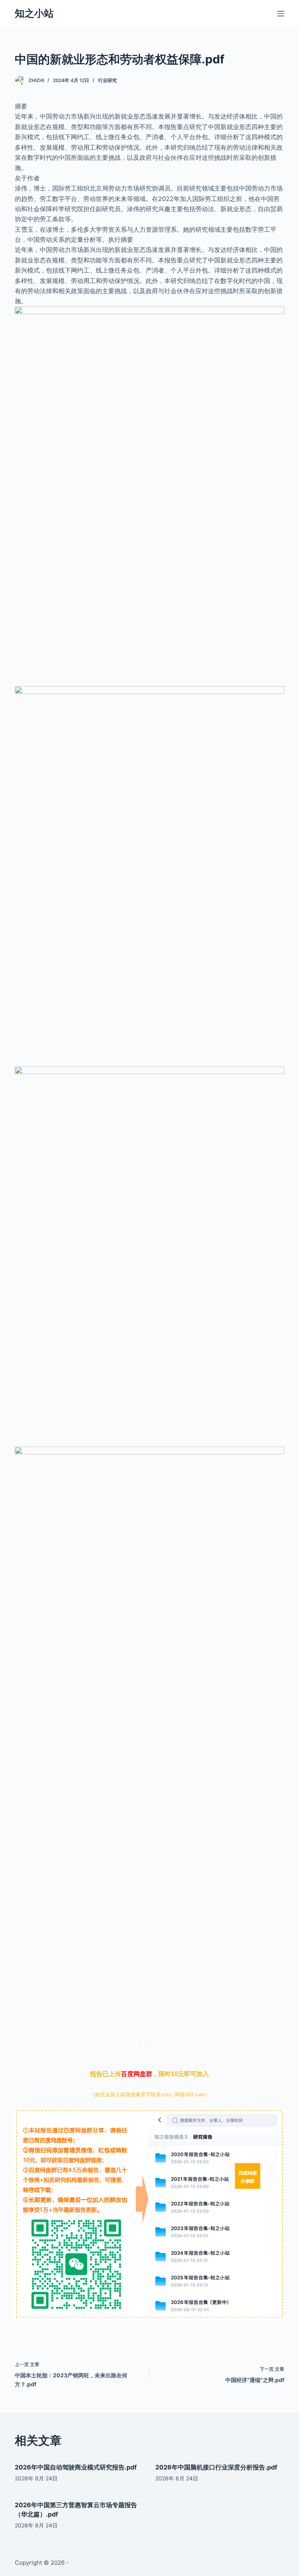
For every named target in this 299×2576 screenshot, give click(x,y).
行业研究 (107, 80)
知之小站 (34, 13)
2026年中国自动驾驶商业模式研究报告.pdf (76, 2467)
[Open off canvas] (281, 14)
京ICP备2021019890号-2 (104, 2563)
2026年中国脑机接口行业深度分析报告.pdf (216, 2467)
